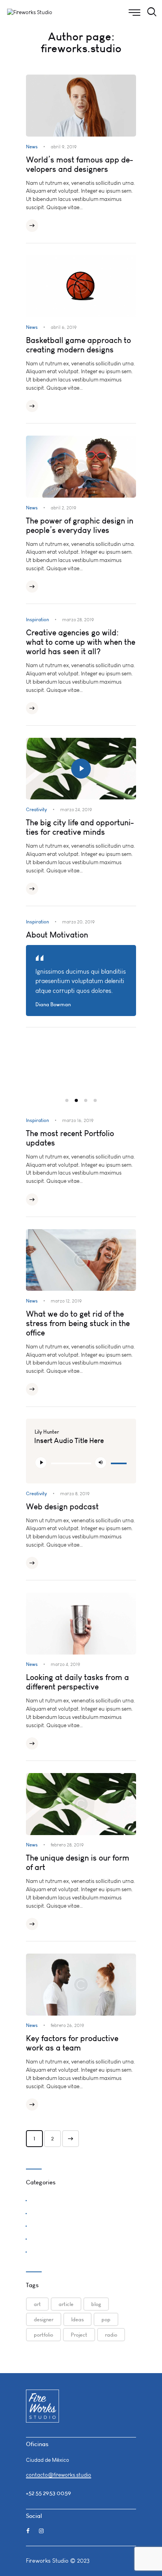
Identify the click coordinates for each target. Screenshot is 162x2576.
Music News (44, 2238)
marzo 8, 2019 (75, 1494)
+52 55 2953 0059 (49, 2493)
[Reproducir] (41, 1463)
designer (44, 2319)
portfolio (43, 2335)
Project (79, 2335)
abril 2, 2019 (64, 508)
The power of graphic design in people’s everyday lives (80, 525)
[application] (81, 1463)
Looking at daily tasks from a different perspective (77, 1682)
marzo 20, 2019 (78, 922)
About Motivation (57, 935)
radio (111, 2335)
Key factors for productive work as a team (72, 2043)
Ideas (77, 2319)
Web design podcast (62, 1507)
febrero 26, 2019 (67, 2025)
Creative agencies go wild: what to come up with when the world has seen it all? (81, 642)
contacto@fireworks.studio (59, 2475)
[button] (67, 1100)
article (66, 2304)
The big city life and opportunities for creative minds (80, 827)
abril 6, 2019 (64, 327)
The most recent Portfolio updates (70, 1138)
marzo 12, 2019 (66, 1301)
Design (38, 2212)
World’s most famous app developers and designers (79, 164)
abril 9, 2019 (64, 147)
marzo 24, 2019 (76, 810)
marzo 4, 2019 (65, 1664)
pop (106, 2319)
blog (96, 2304)
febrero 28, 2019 (67, 1845)
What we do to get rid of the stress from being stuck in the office (78, 1323)
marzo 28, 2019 (78, 620)
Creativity (37, 809)
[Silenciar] (101, 1463)
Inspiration (38, 619)
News (32, 147)
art (37, 2304)
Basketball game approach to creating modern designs (78, 345)
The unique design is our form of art (78, 1863)
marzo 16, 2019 (78, 1120)
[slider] (119, 1462)
